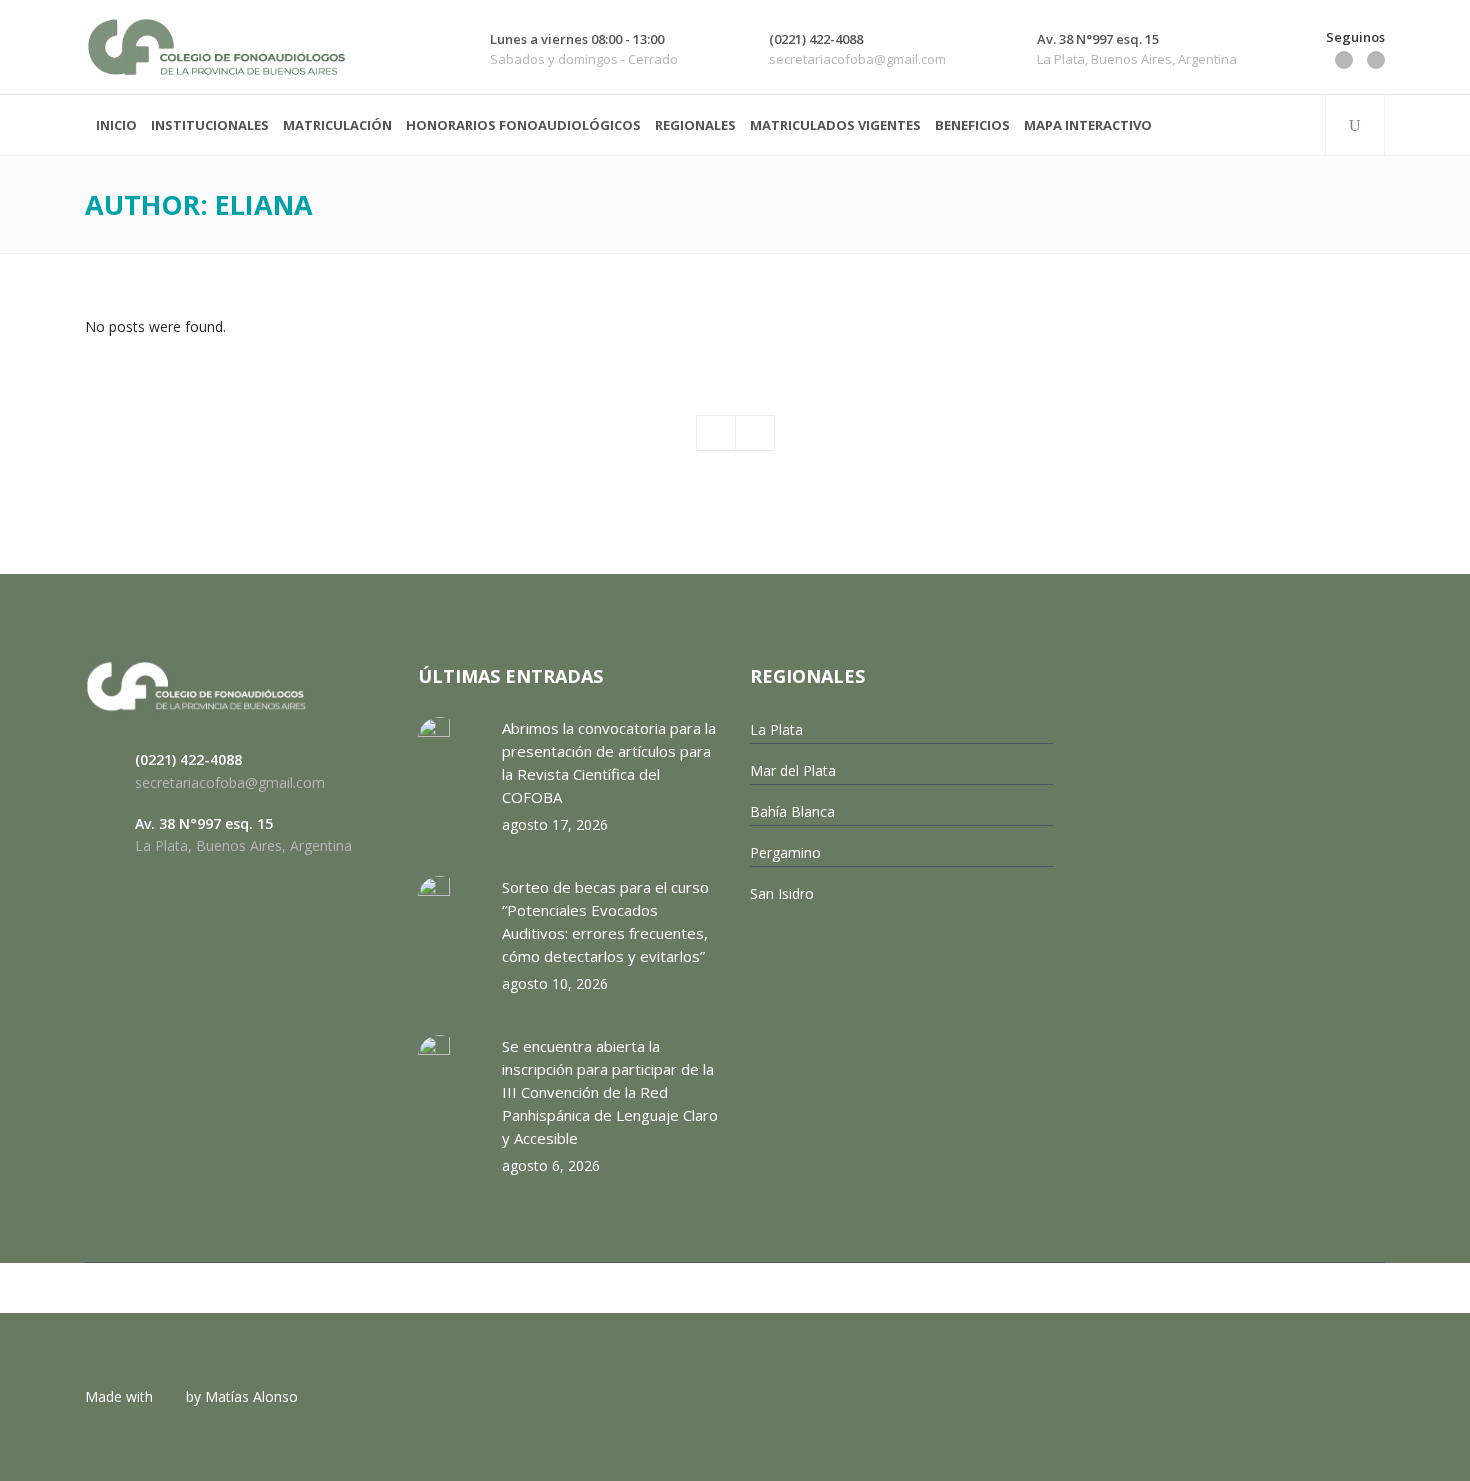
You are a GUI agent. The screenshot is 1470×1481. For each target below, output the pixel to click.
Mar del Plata (793, 770)
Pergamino (785, 852)
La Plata (776, 729)
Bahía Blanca (792, 811)
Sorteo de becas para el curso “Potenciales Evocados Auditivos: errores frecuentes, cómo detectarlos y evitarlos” (605, 921)
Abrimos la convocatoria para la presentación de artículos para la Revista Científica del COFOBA (609, 762)
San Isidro (782, 893)
